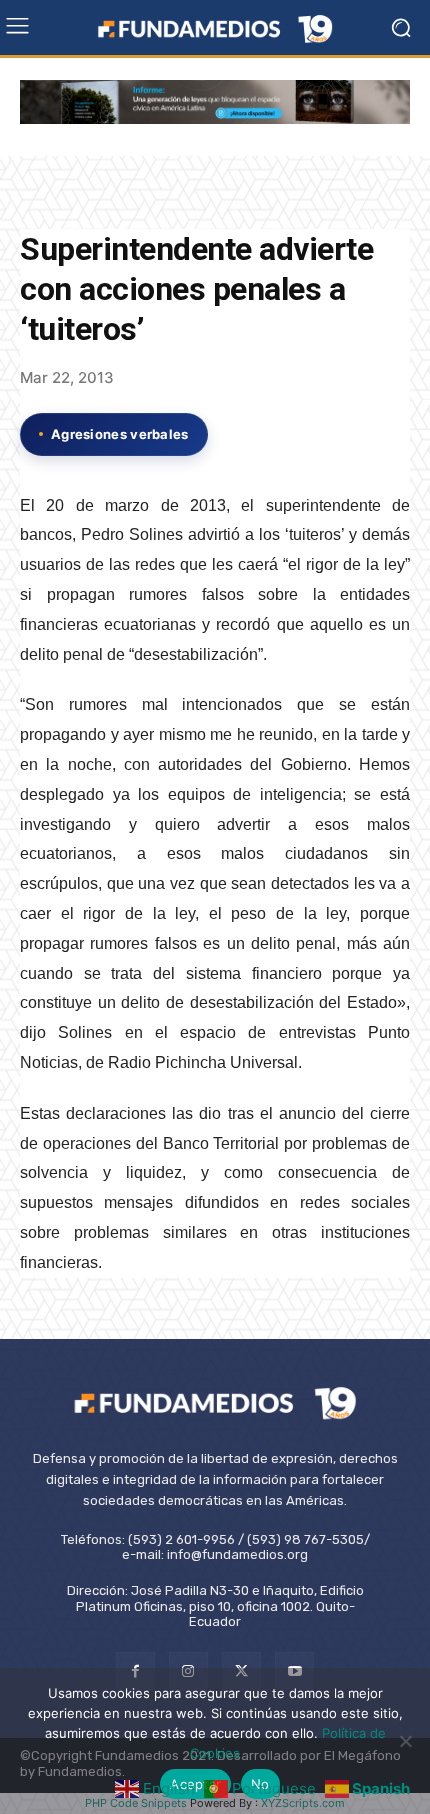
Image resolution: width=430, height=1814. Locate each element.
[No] (405, 1741)
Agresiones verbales (120, 434)
